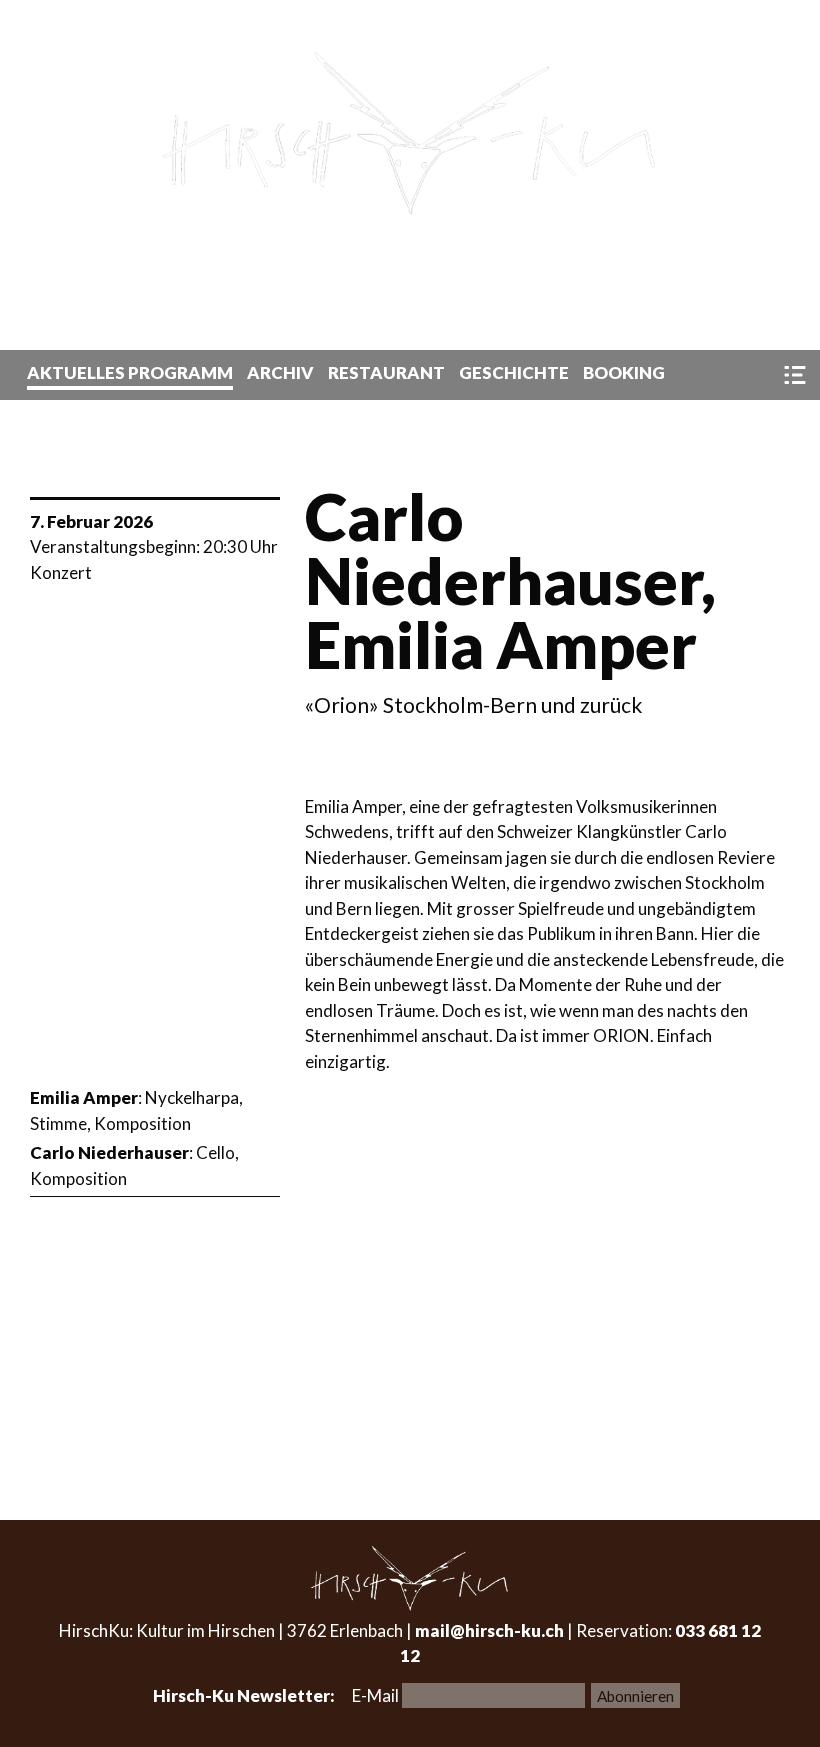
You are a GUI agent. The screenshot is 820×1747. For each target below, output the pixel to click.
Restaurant (386, 372)
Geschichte (514, 372)
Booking (624, 372)
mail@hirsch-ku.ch (489, 1630)
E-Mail (377, 1695)
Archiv (280, 372)
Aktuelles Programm (130, 372)
